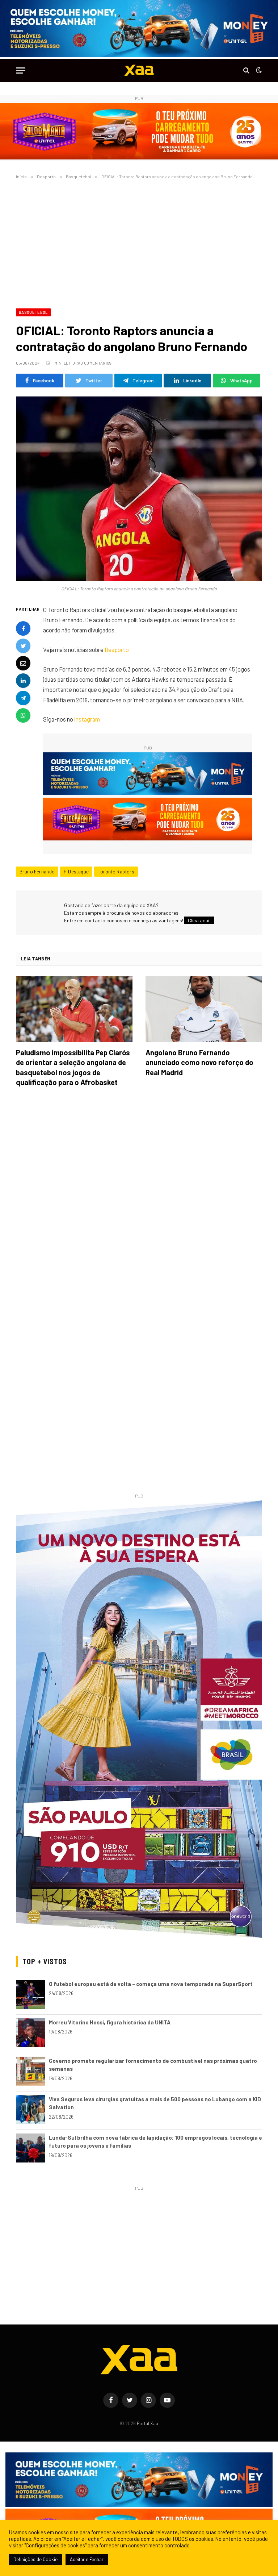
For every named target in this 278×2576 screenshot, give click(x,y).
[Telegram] (23, 698)
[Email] (23, 663)
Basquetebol (33, 312)
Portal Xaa (148, 2423)
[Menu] (21, 70)
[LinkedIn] (23, 681)
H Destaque (76, 872)
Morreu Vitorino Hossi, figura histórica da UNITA (110, 2022)
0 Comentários (96, 363)
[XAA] (139, 70)
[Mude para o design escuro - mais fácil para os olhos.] (258, 70)
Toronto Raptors (116, 872)
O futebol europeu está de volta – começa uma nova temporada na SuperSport (151, 1984)
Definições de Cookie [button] (35, 2559)
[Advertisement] (139, 242)
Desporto (117, 649)
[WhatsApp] (23, 715)
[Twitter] (23, 646)
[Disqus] (139, 1194)
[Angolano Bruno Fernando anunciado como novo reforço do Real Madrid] (204, 1009)
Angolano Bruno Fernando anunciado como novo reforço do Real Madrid (199, 1062)
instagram (87, 719)
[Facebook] (23, 628)
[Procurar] (246, 70)
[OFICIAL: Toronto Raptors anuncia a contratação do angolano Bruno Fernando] (139, 489)
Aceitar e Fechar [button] (87, 2559)
